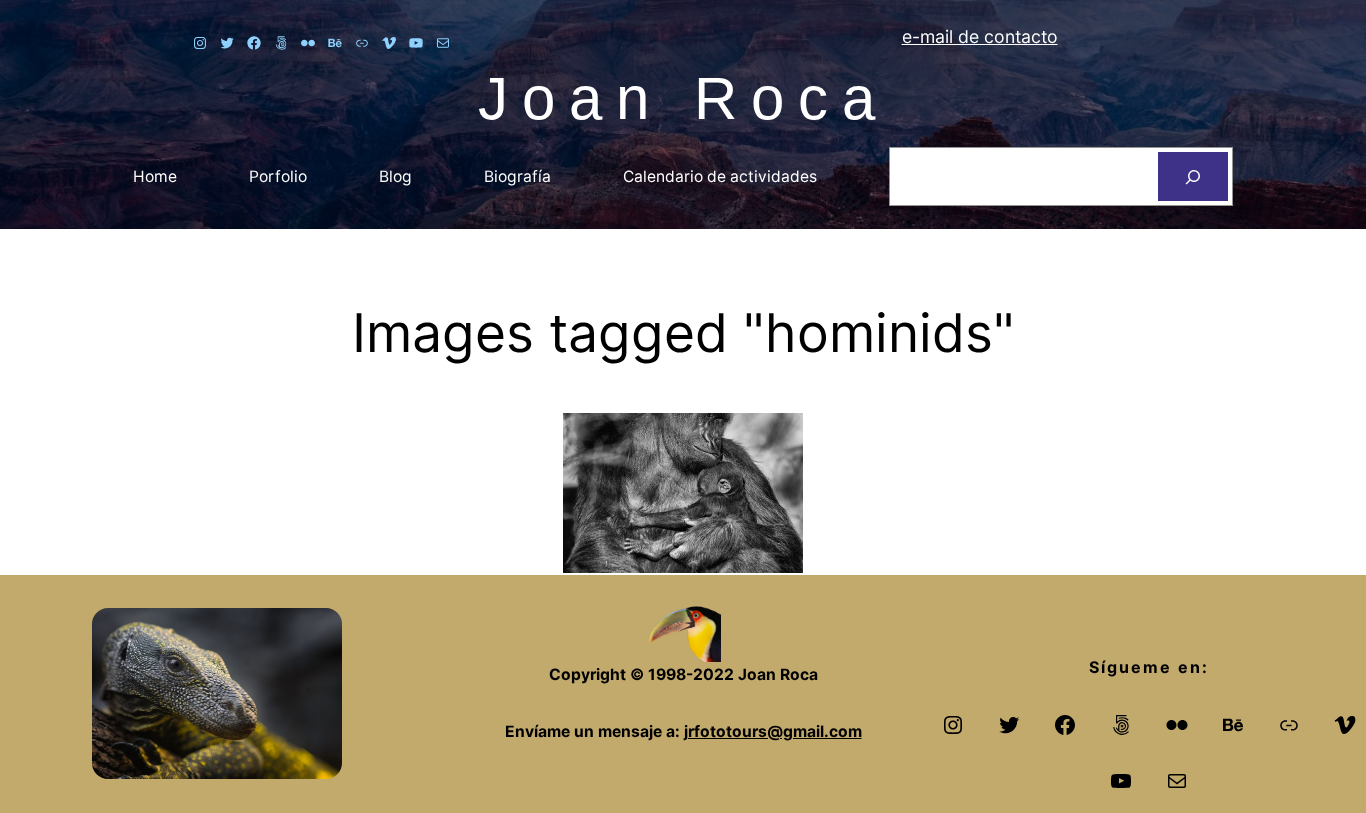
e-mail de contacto (980, 36)
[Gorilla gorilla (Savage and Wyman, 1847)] (683, 493)
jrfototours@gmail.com (773, 731)
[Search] (1193, 176)
